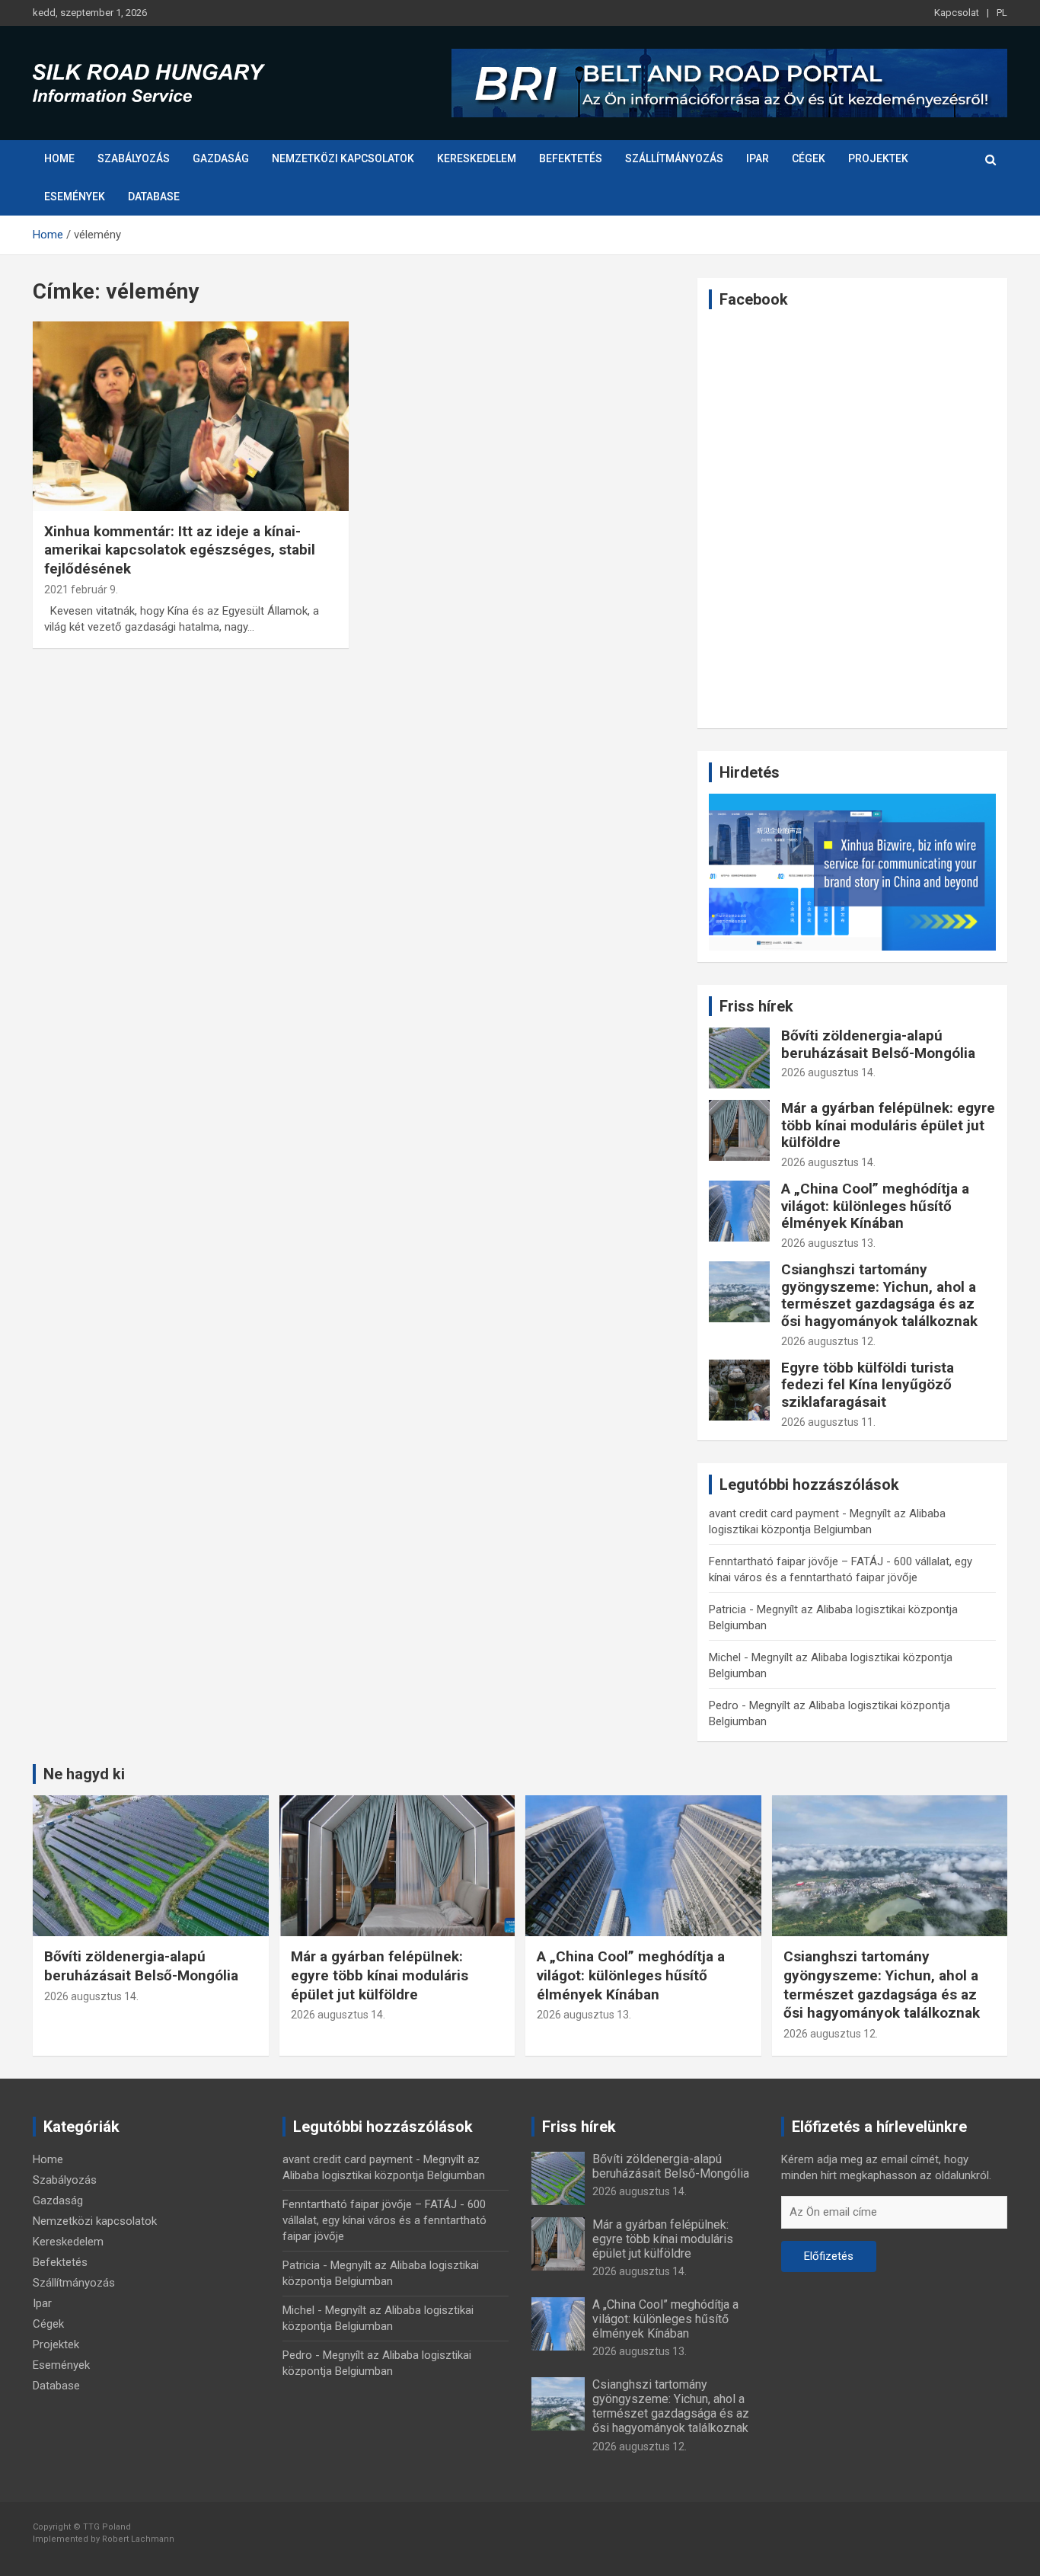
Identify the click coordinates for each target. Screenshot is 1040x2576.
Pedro (724, 1705)
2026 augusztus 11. (828, 1422)
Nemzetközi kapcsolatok (343, 158)
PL (1002, 13)
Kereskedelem (477, 158)
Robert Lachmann (138, 2539)
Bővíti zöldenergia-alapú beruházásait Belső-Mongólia (878, 1044)
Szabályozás (134, 158)
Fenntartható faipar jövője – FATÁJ (796, 1561)
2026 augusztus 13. (828, 1243)
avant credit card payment (774, 1513)
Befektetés (571, 158)
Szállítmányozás (674, 158)
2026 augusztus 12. (828, 1341)
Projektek (878, 158)
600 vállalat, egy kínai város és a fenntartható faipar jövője (384, 2220)
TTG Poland (107, 2527)
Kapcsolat (957, 13)
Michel (725, 1657)
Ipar (758, 158)
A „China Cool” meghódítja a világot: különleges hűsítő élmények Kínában (875, 1206)
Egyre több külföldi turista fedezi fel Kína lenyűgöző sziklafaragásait (868, 1385)
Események (75, 197)
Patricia (727, 1609)
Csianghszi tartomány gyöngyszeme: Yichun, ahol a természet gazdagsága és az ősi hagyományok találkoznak (879, 1295)
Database (154, 197)
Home (59, 158)
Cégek (809, 158)
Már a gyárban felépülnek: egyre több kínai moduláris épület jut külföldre (888, 1125)
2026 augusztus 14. (828, 1072)
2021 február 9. (81, 590)
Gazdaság (221, 158)
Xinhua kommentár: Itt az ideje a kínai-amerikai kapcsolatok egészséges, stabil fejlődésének (180, 550)
